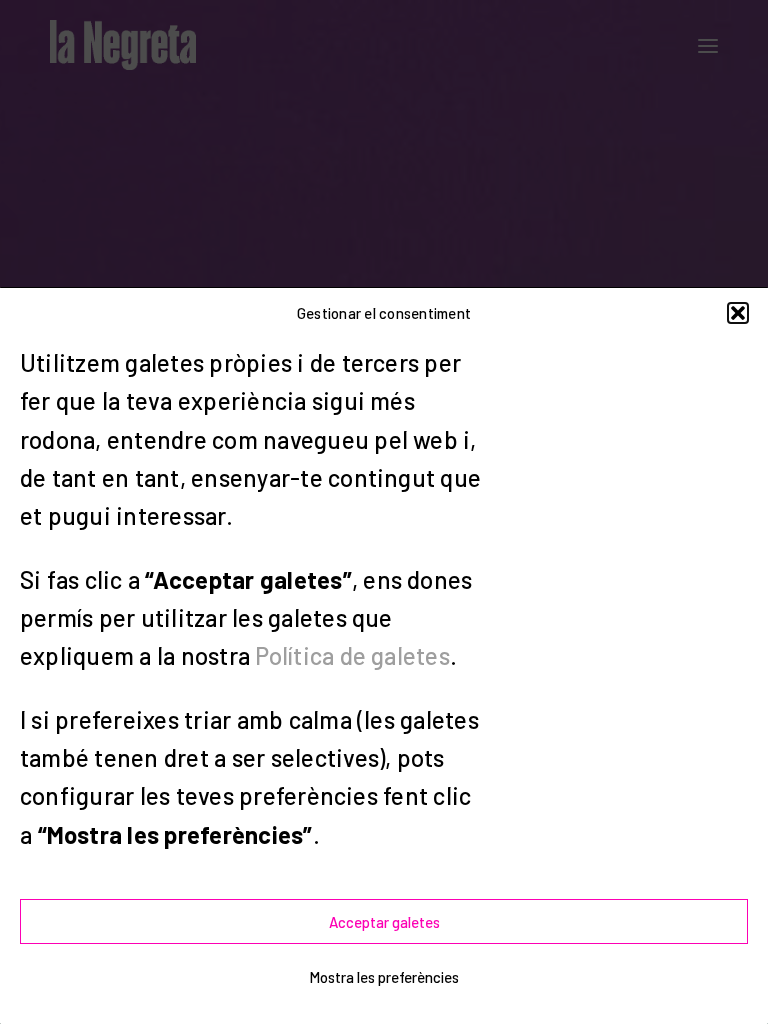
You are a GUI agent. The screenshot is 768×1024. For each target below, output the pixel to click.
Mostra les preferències (384, 977)
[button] (738, 313)
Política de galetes (352, 655)
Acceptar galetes (384, 922)
